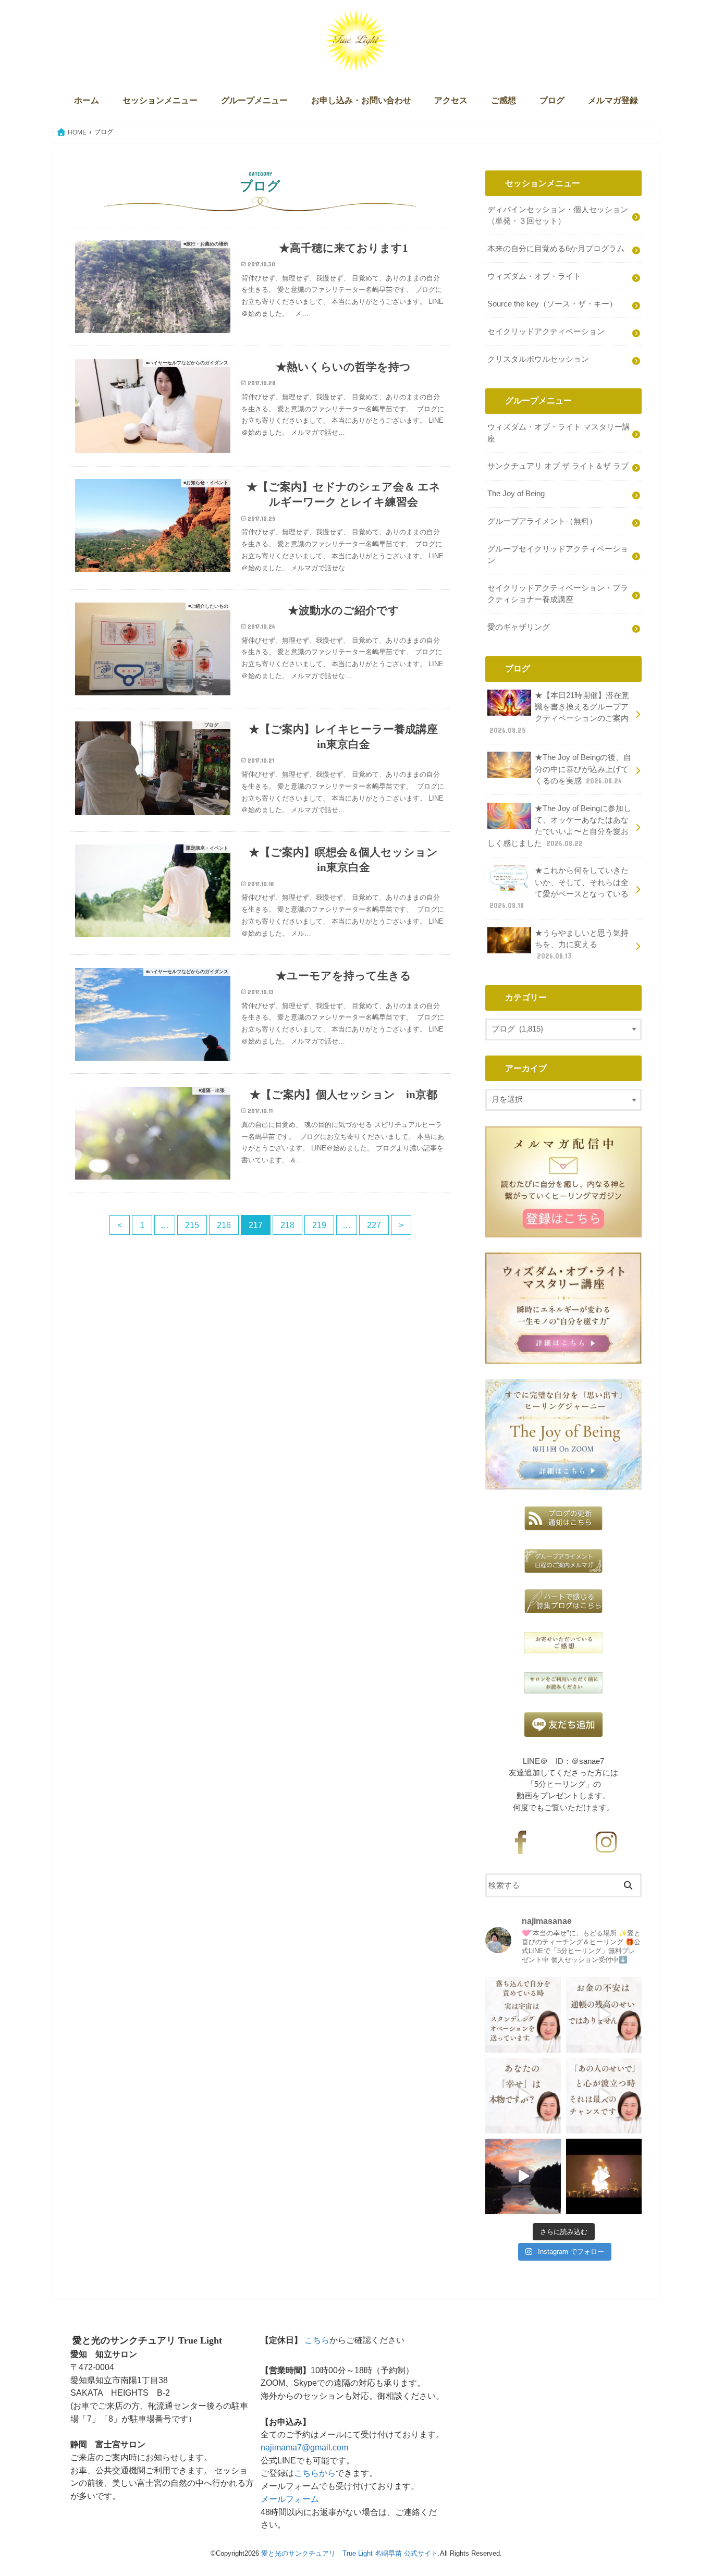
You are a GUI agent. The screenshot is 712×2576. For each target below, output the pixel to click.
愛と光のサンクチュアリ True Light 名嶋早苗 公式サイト (349, 2553)
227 (374, 1225)
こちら (317, 2340)
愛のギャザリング (519, 627)
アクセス (451, 100)
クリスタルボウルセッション (538, 359)
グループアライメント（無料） (542, 521)
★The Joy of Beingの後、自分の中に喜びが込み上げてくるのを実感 (583, 769)
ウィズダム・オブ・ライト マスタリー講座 (559, 433)
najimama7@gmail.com (304, 2447)
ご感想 (504, 100)
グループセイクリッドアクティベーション (558, 555)
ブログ (552, 100)
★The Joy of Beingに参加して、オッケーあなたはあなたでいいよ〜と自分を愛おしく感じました (559, 826)
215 (192, 1225)
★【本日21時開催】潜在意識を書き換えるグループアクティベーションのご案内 (559, 713)
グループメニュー (254, 100)
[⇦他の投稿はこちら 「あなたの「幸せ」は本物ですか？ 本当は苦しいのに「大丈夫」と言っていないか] (523, 2096)
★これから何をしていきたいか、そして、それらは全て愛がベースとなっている (559, 888)
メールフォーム (290, 2499)
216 (224, 1225)
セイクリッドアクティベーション (546, 332)
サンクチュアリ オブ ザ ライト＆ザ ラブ (558, 466)
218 (287, 1225)
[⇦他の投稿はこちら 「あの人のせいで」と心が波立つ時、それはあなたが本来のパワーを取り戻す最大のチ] (604, 2096)
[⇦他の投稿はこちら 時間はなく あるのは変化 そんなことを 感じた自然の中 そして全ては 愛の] (523, 2176)
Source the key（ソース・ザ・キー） (552, 304)
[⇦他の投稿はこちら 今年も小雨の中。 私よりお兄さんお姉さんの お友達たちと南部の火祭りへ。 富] (604, 2176)
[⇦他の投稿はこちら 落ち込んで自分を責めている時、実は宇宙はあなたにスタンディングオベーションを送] (523, 2015)
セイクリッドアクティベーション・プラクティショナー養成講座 (558, 594)
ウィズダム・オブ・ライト (534, 276)
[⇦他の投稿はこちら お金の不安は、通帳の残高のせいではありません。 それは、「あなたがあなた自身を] (604, 2015)
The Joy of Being (516, 494)
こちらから (315, 2473)
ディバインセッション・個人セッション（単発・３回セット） (558, 215)
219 (319, 1225)
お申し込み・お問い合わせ (361, 100)
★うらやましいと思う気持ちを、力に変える (582, 944)
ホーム (87, 100)
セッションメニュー (160, 100)
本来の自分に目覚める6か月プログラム (556, 249)
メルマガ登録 (613, 100)
